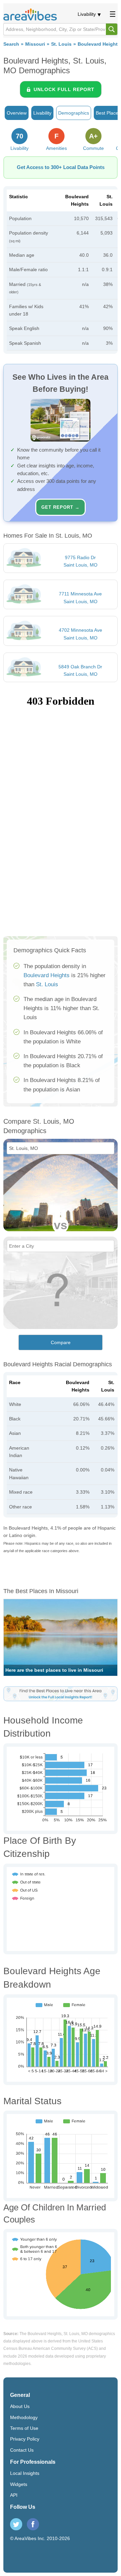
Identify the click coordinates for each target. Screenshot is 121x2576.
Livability (87, 14)
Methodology (24, 2417)
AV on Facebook (33, 2524)
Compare (61, 1342)
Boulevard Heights (47, 975)
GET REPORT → (61, 507)
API (14, 2495)
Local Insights (25, 2473)
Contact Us (22, 2450)
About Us (20, 2406)
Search (11, 44)
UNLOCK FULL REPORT (64, 89)
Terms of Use (24, 2428)
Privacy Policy (25, 2439)
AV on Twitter (16, 2524)
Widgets (19, 2484)
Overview (17, 113)
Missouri (35, 44)
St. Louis (61, 44)
